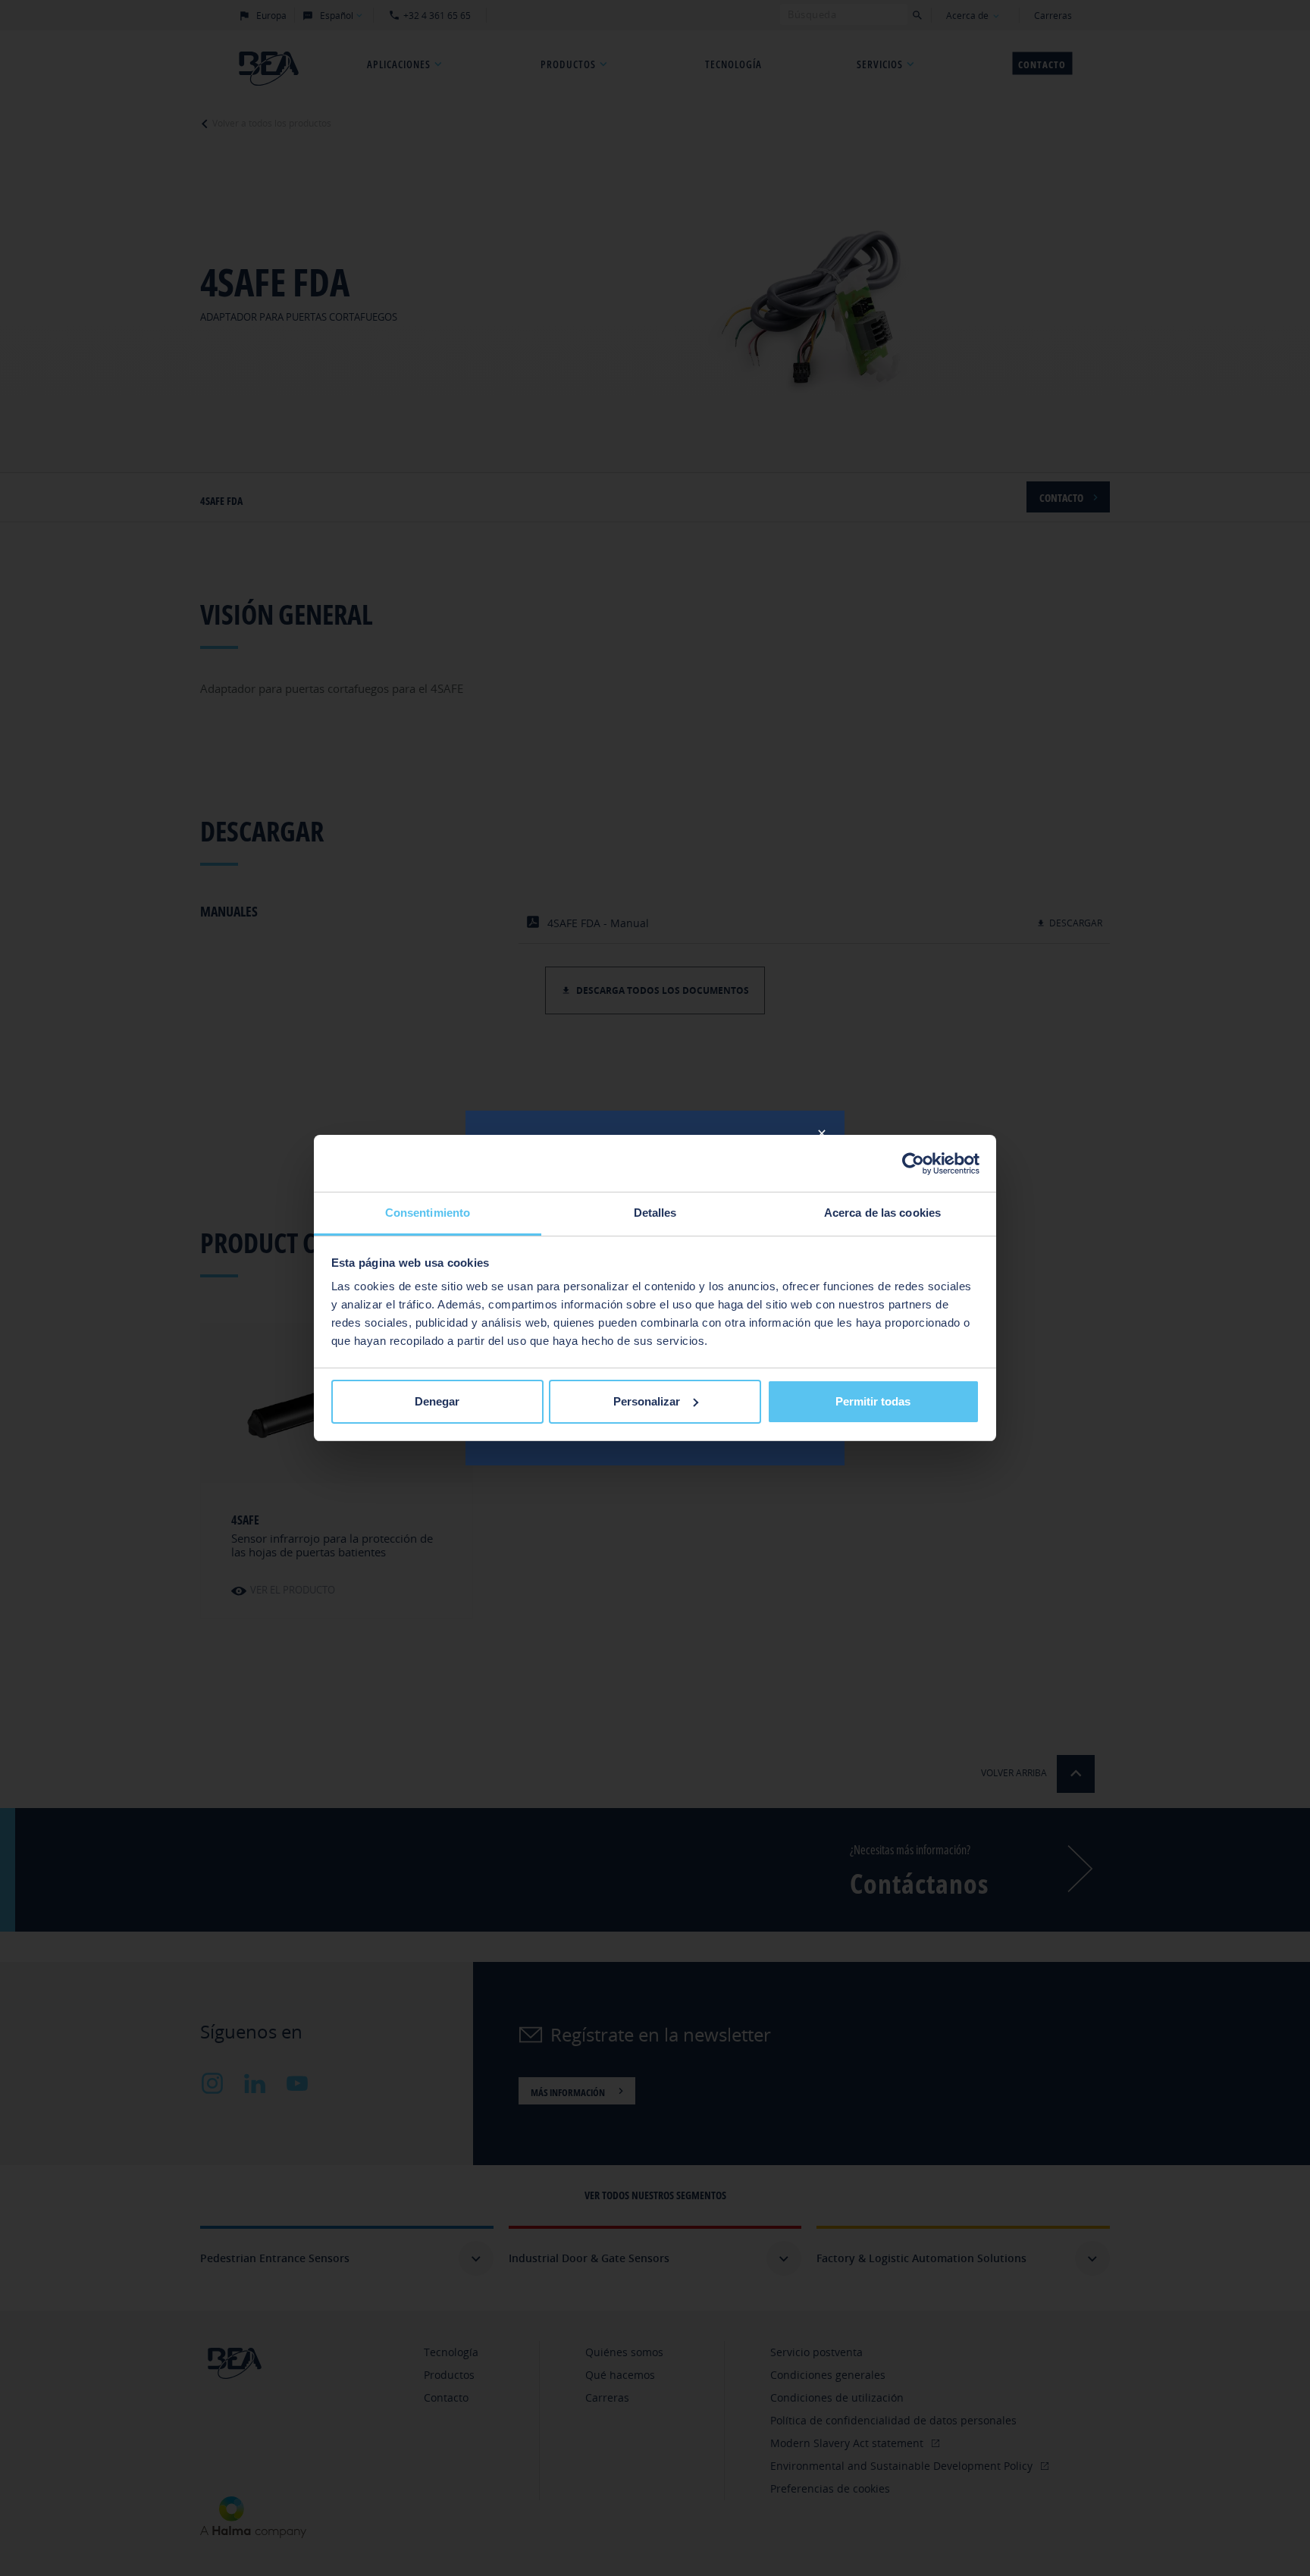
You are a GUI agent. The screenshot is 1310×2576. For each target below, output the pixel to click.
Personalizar (647, 1401)
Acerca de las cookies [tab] (882, 1213)
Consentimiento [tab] (428, 1213)
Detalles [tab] (655, 1213)
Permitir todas (873, 1401)
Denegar (437, 1401)
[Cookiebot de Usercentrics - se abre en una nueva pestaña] (913, 1164)
